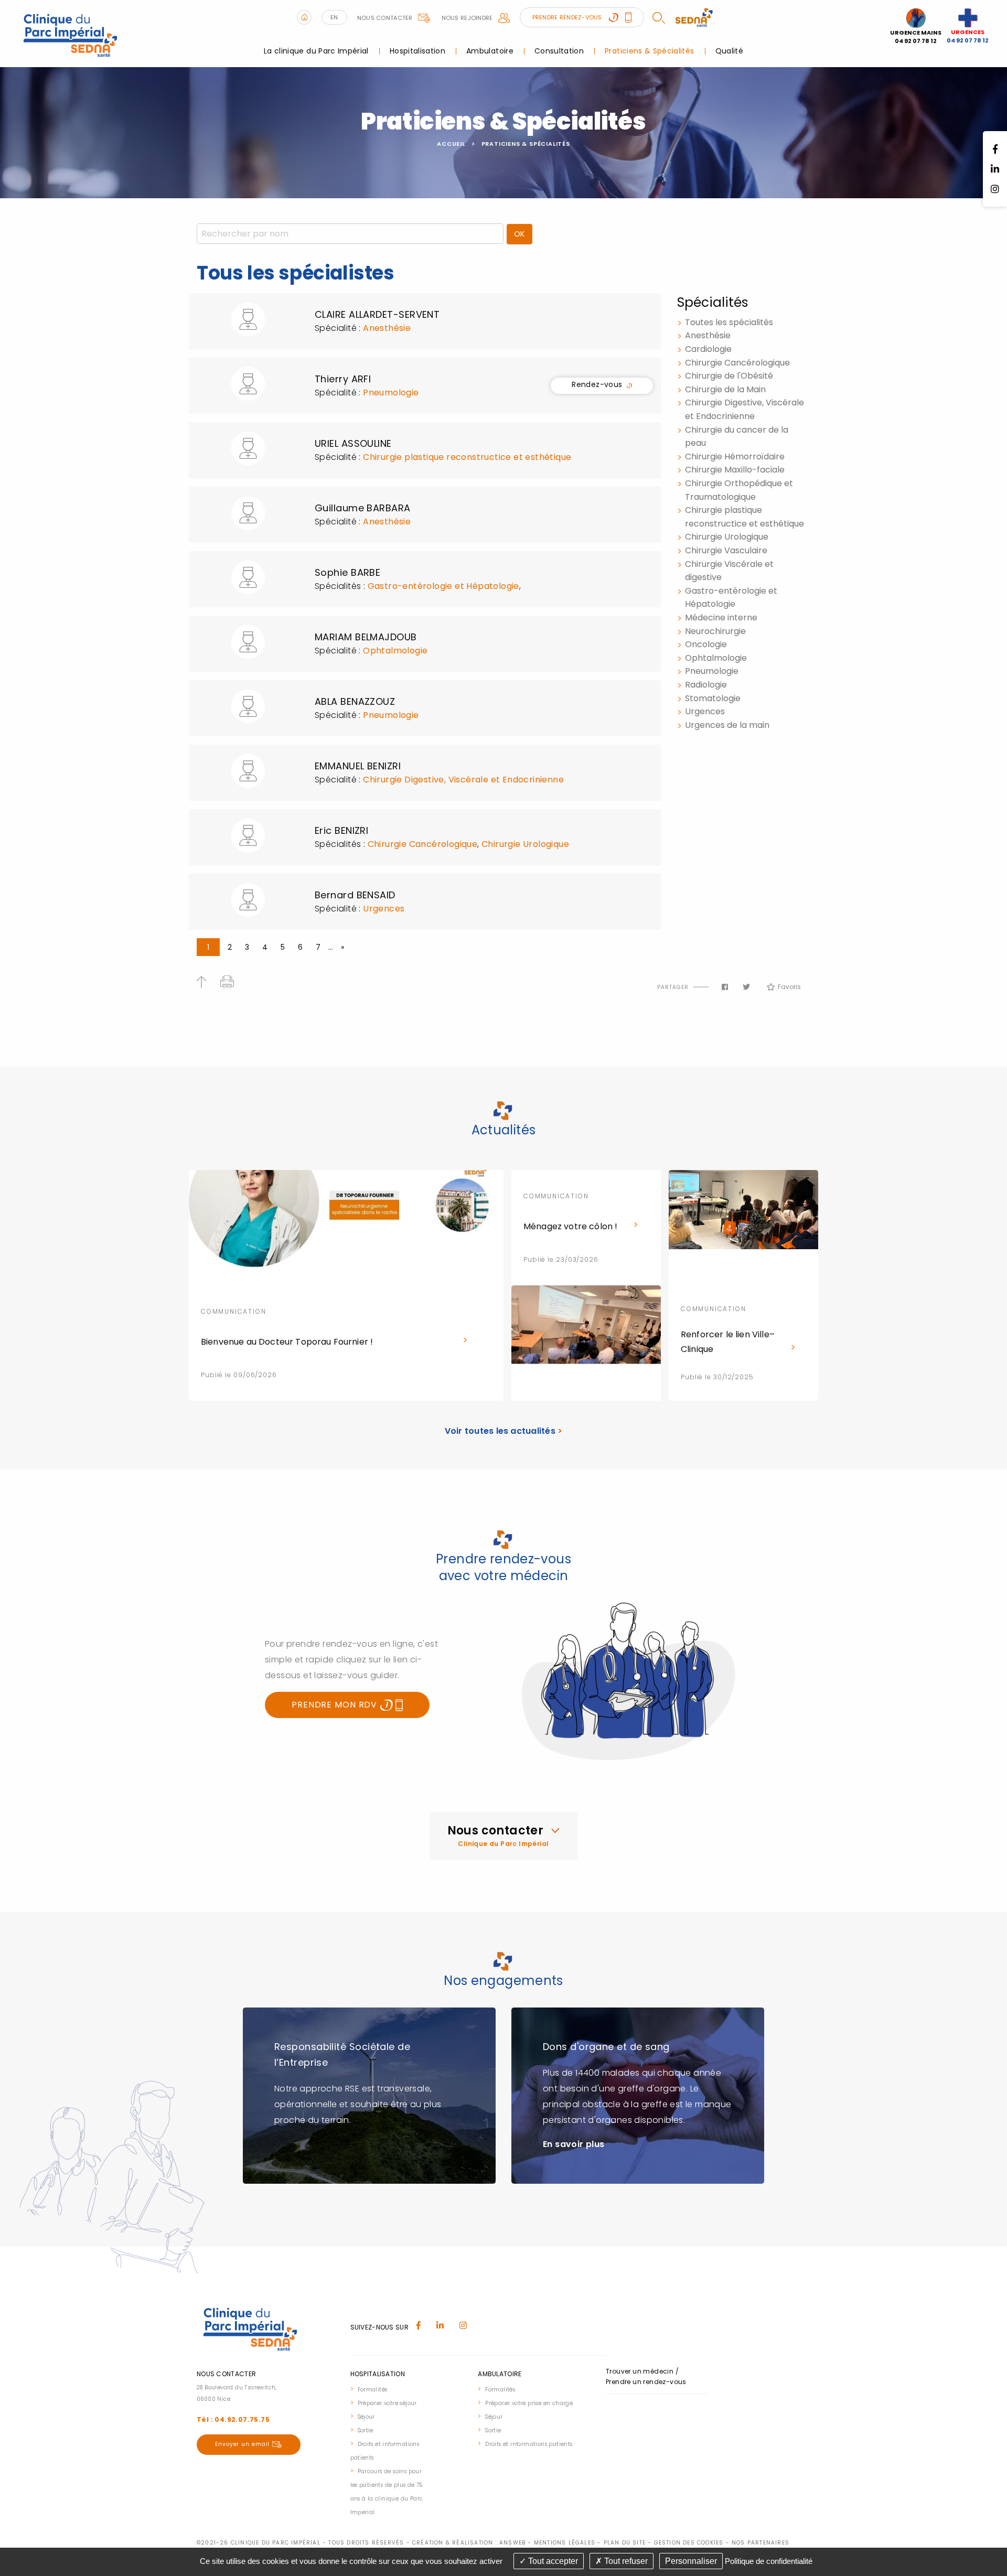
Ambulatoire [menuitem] (490, 51)
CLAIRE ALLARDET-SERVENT (377, 314)
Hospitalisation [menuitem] (417, 51)
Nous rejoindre (467, 18)
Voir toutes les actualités (504, 1431)
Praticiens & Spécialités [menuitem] (649, 51)
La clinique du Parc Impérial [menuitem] (316, 51)
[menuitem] (389, 2389)
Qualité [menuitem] (729, 51)
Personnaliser (691, 2561)
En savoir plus (574, 2144)
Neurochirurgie (715, 631)
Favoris (789, 987)
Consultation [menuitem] (559, 51)
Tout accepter (552, 2561)
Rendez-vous (597, 386)
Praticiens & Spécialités (526, 144)
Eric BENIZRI (341, 830)
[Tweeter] (746, 987)
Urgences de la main (727, 725)
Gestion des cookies (689, 2543)
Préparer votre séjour (387, 2403)
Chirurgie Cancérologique (423, 844)
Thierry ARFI (343, 379)
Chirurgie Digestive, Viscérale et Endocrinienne (463, 780)
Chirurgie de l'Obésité (729, 376)
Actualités (504, 1130)
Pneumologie (391, 393)
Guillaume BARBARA (363, 508)
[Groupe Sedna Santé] (694, 17)
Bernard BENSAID (355, 895)
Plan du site (625, 2543)
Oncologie (706, 644)
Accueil (451, 144)
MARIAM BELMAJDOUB (366, 637)
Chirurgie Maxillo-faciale (735, 470)
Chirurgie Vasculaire (726, 550)
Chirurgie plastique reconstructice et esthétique (467, 457)
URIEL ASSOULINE (353, 443)
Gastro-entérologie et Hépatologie (443, 586)
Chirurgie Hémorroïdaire (735, 457)
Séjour (366, 2417)
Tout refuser (625, 2561)
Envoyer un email (242, 2444)
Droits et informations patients (529, 2444)
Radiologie (706, 685)
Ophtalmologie (395, 651)
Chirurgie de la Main (725, 389)
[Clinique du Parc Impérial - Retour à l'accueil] (71, 33)
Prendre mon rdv (336, 1705)
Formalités (373, 2390)
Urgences (384, 909)
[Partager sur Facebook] (725, 987)
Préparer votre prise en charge (529, 2403)
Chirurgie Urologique (525, 844)
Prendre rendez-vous (568, 17)
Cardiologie (708, 349)
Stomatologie (713, 698)
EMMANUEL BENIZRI (358, 766)
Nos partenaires (760, 2543)
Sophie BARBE (347, 572)
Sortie (366, 2430)
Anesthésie (387, 328)
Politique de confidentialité (769, 2561)
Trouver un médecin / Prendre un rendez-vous (646, 2376)
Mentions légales (565, 2543)
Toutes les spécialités (729, 322)
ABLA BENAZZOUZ (355, 701)
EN (334, 17)
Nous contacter (385, 18)
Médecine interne (721, 618)
